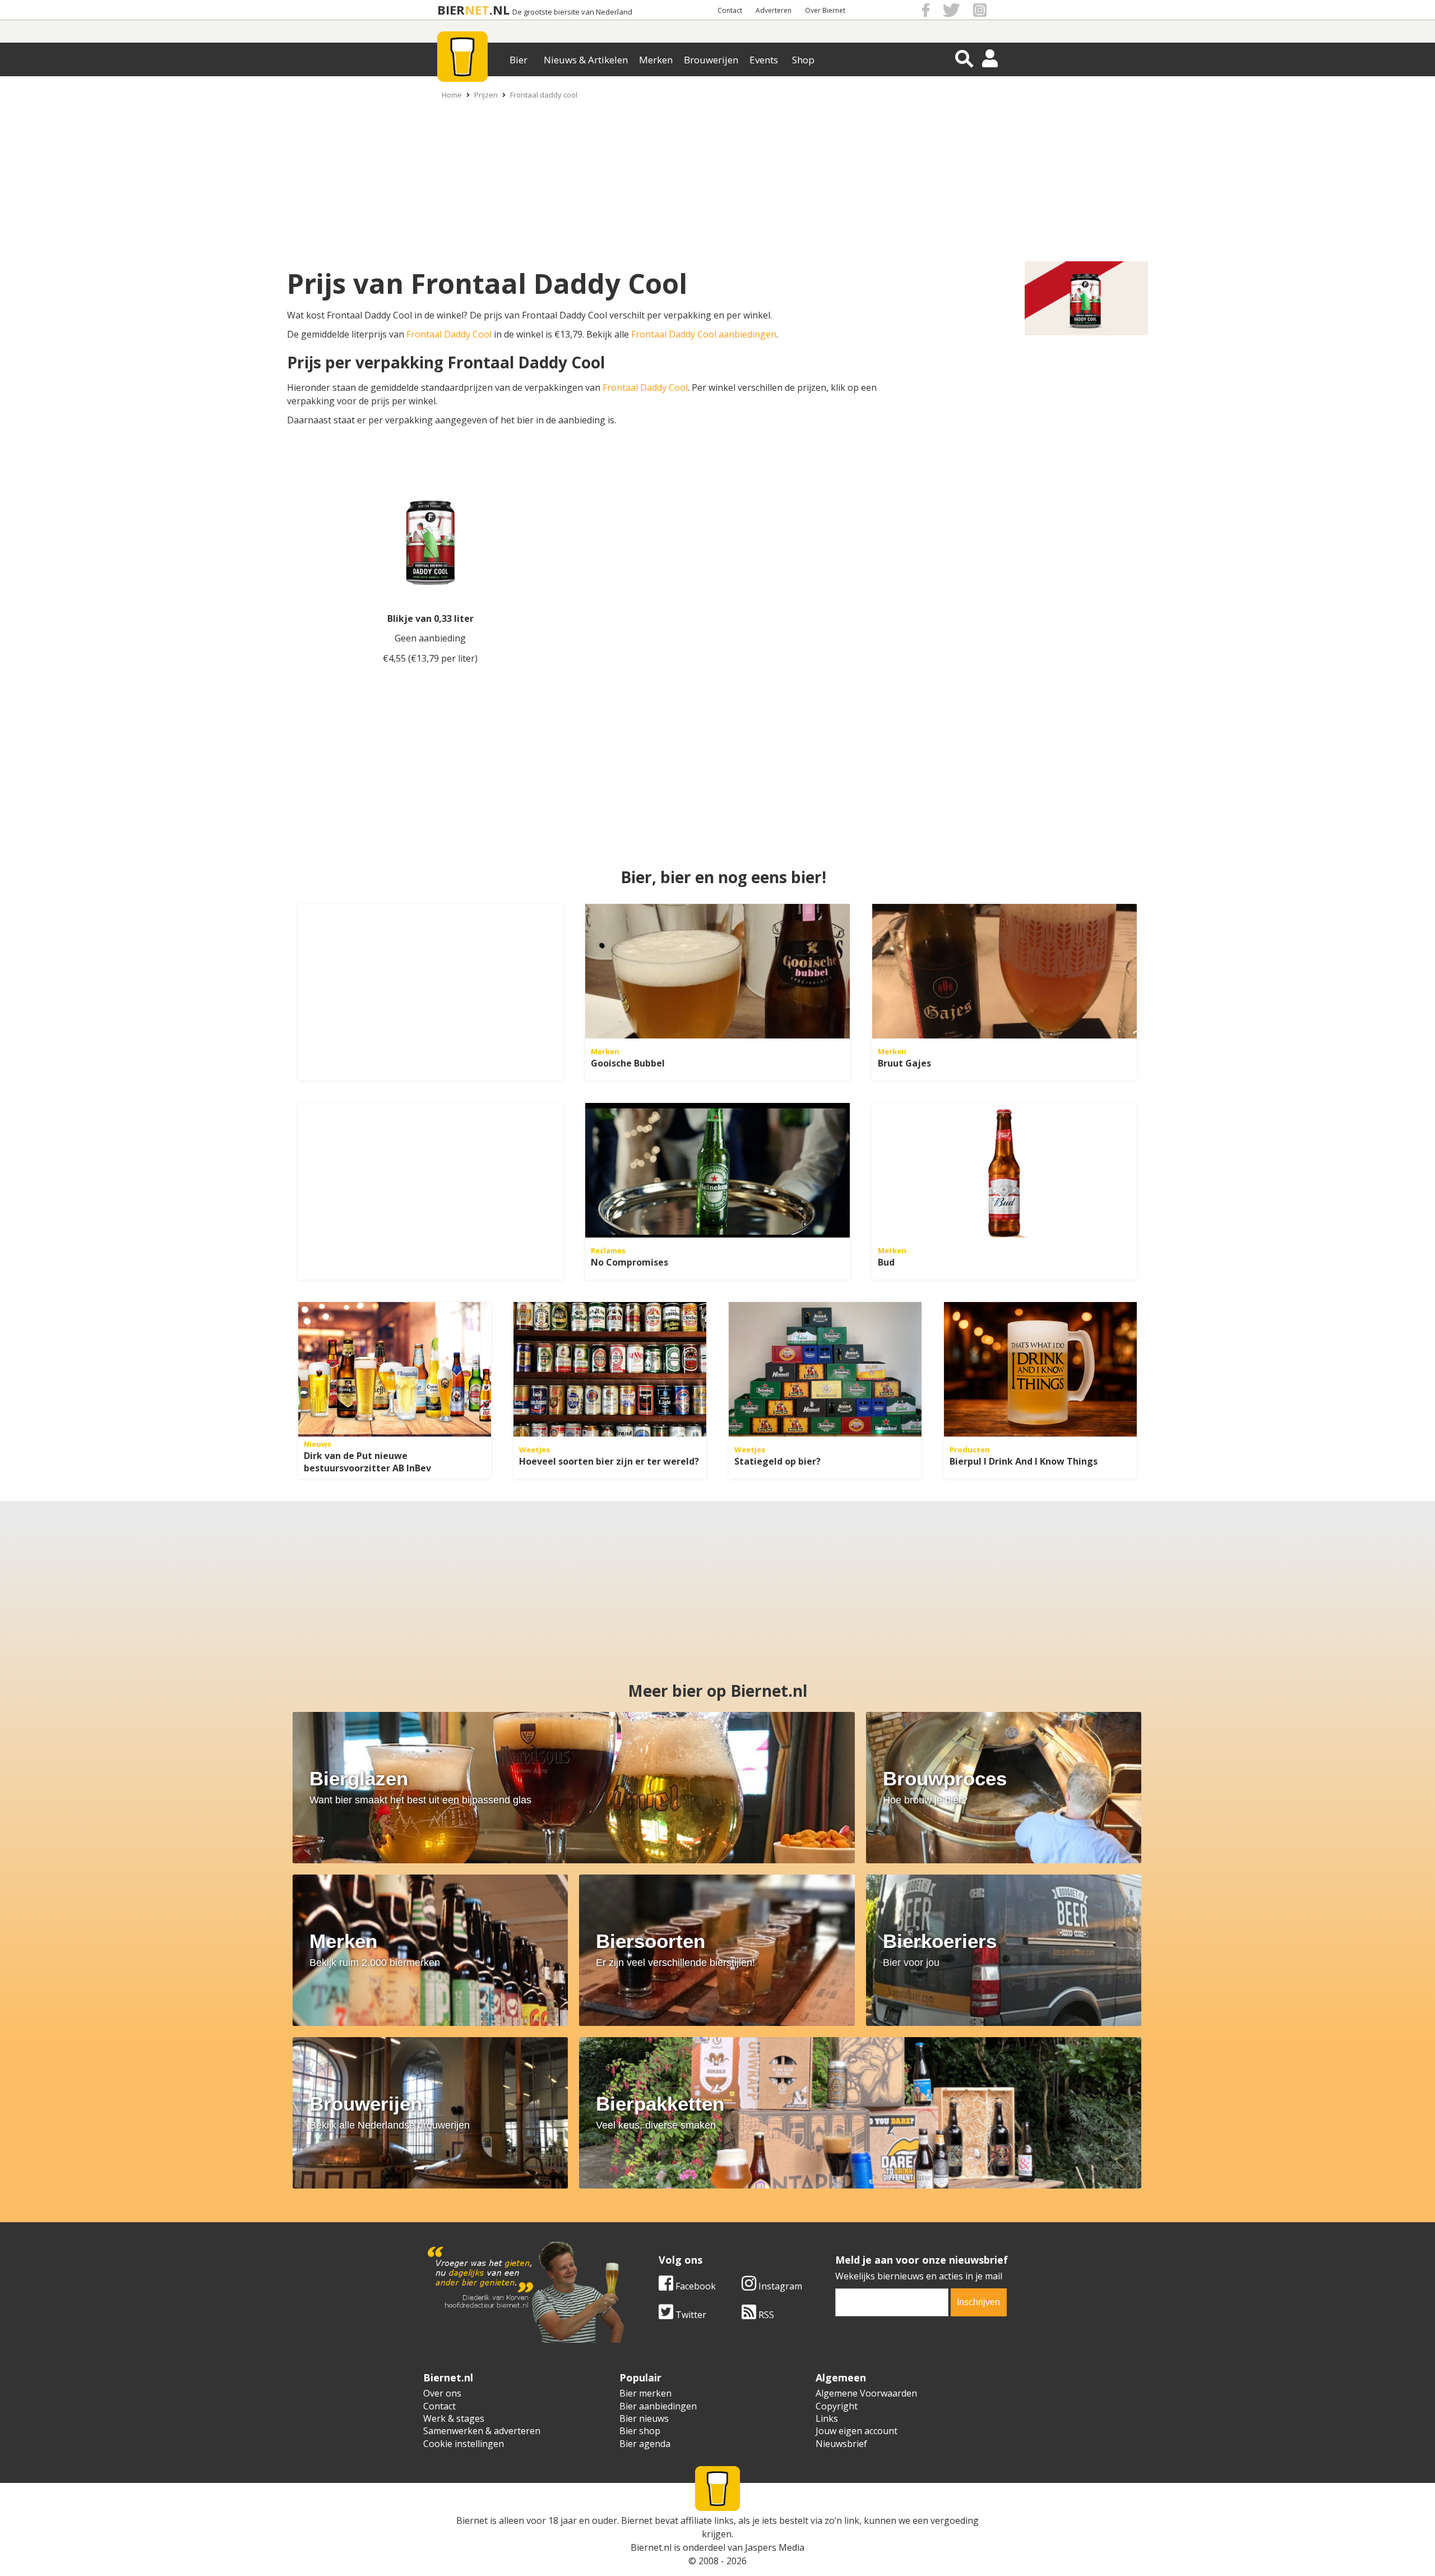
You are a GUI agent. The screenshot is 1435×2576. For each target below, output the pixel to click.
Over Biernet (825, 10)
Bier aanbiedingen (658, 2406)
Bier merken (645, 2393)
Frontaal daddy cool (544, 95)
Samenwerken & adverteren (482, 2431)
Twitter (690, 2315)
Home (452, 95)
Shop (803, 60)
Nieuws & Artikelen (586, 60)
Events (764, 60)
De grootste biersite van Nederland (572, 12)
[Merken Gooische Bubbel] (717, 971)
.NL (499, 10)
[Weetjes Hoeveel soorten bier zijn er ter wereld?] (610, 1369)
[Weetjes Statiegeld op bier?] (825, 1369)
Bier (519, 60)
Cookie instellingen (464, 2444)
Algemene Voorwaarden (866, 2393)
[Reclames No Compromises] (717, 1170)
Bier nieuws (644, 2418)
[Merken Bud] (1004, 1170)
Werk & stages (454, 2418)
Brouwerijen (711, 60)
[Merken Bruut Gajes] (1004, 971)
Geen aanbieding (430, 638)
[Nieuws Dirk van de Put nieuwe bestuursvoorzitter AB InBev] (395, 1369)
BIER (451, 10)
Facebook (695, 2286)
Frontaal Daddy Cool (449, 334)
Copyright (837, 2406)
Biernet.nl (651, 2547)
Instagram (779, 2286)
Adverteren (774, 10)
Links (827, 2418)
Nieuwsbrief (841, 2444)
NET (477, 10)
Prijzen (486, 95)
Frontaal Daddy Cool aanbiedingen (704, 334)
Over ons (442, 2393)
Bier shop (640, 2431)
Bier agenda (645, 2444)
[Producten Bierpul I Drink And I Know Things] (1040, 1369)
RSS (765, 2315)
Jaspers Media (775, 2547)
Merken (656, 60)
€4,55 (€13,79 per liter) (430, 658)
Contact (730, 10)
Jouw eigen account (857, 2431)
